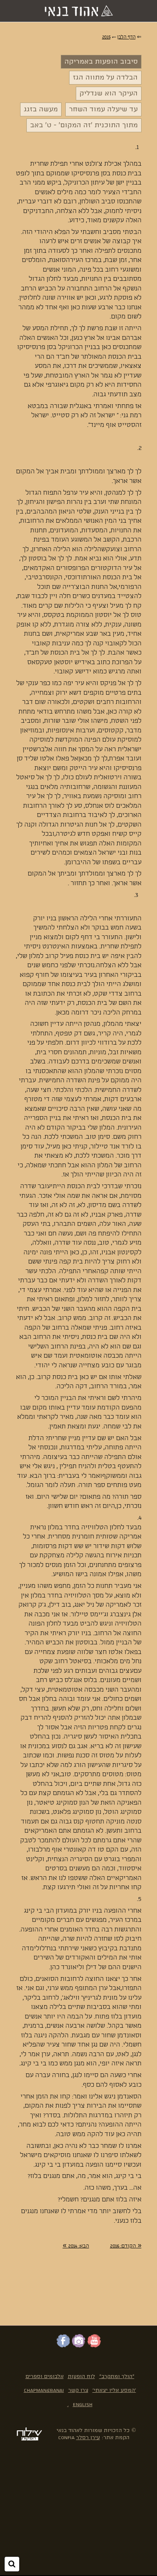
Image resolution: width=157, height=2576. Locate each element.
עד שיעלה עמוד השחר (103, 109)
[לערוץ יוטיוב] (94, 2346)
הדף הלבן (126, 37)
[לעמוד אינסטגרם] (79, 2346)
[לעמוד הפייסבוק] (63, 2346)
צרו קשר (78, 2390)
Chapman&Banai (44, 2390)
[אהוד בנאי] (79, 11)
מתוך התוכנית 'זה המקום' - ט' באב (84, 125)
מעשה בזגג (41, 109)
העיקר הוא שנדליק (109, 94)
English (83, 2405)
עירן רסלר (88, 2438)
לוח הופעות (81, 2377)
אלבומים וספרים (45, 2377)
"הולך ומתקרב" (117, 2377)
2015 (106, 37)
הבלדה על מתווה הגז (105, 78)
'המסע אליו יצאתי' (114, 2390)
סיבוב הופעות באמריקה (101, 62)
